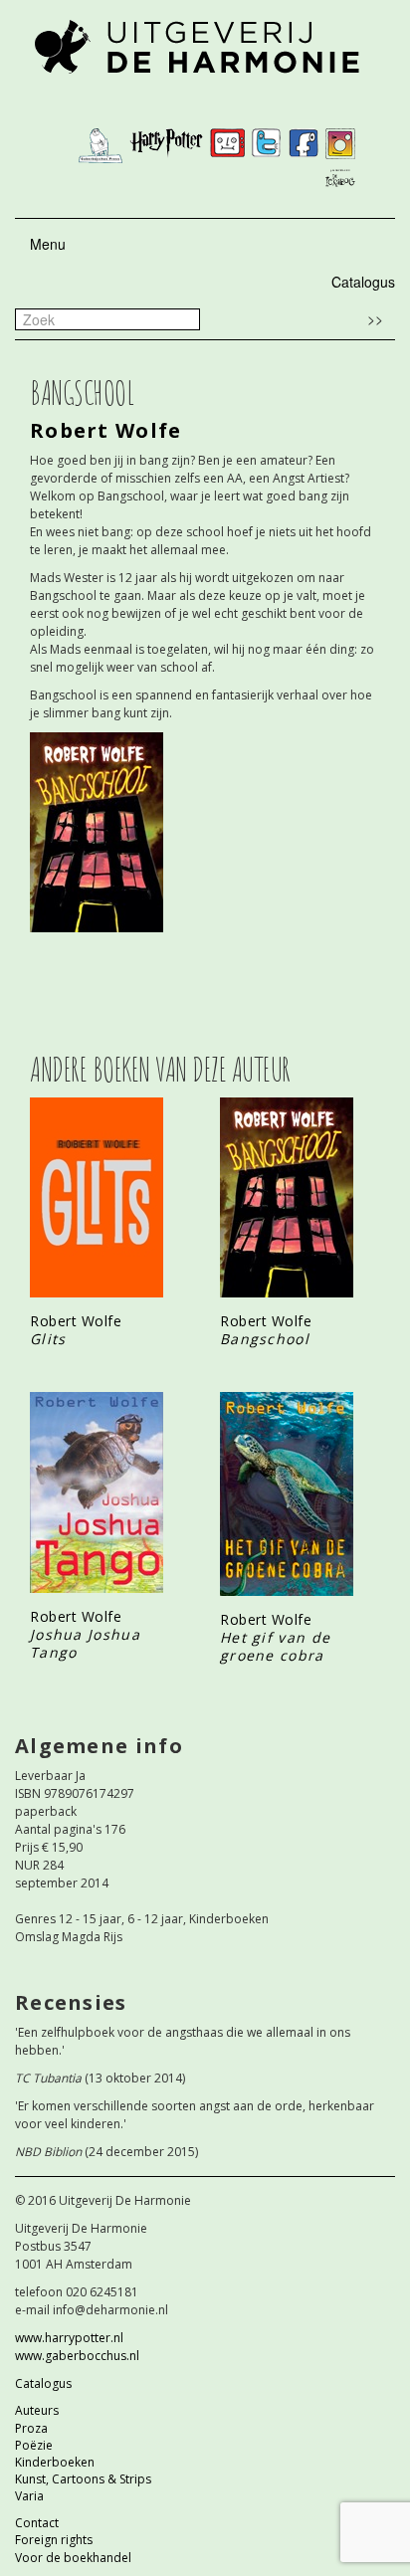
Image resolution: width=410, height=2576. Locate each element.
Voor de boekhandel (73, 2558)
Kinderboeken (55, 2462)
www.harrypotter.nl (69, 2338)
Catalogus (363, 282)
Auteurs (37, 2410)
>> (375, 318)
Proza (31, 2428)
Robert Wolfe (106, 430)
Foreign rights (54, 2540)
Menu (48, 244)
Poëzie (34, 2445)
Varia (29, 2496)
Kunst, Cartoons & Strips (83, 2479)
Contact (37, 2523)
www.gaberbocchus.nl (77, 2356)
